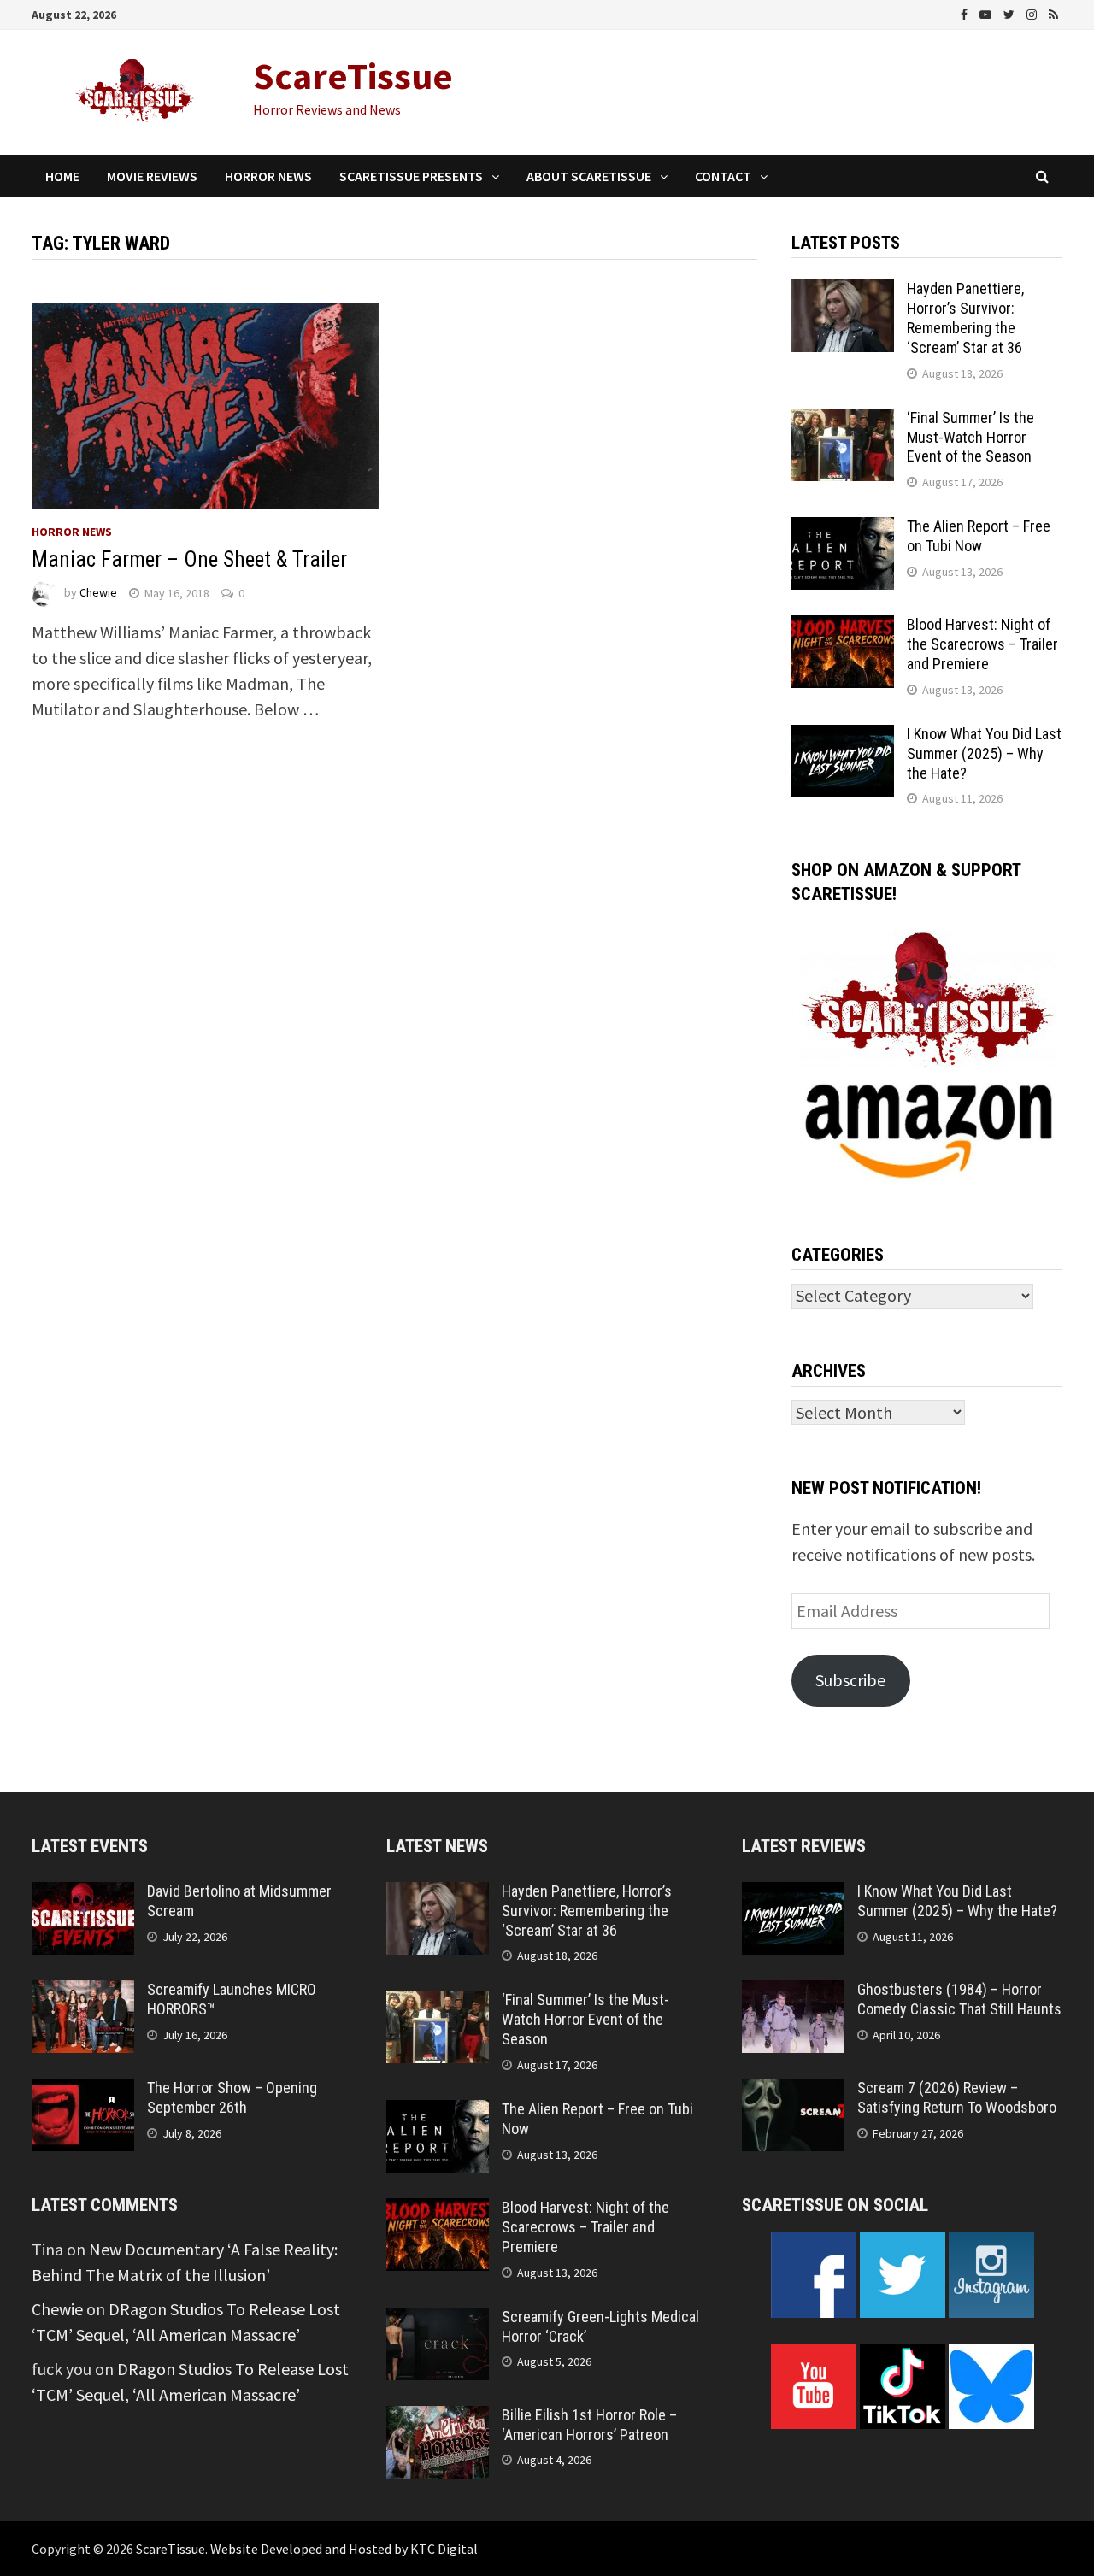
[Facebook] (966, 12)
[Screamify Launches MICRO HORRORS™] (83, 1993)
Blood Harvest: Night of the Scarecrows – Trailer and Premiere (982, 644)
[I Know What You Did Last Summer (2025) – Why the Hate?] (843, 737)
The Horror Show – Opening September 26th (232, 2097)
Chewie (98, 593)
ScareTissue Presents (411, 176)
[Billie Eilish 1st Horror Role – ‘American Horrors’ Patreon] (438, 2418)
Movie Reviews (152, 176)
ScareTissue (353, 76)
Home (62, 176)
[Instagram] (1033, 12)
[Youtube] (987, 12)
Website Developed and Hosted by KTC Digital (344, 2549)
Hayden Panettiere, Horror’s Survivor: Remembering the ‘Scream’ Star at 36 (965, 318)
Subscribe (850, 1680)
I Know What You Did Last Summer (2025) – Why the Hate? (984, 753)
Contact (723, 176)
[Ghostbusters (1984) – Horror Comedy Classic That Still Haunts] (793, 1993)
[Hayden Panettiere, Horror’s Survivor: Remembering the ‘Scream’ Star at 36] (843, 292)
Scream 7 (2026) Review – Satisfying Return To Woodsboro (957, 2097)
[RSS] (1053, 12)
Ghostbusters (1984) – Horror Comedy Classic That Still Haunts (959, 1999)
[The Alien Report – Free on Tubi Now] (843, 529)
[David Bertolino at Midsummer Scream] (83, 1894)
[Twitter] (1011, 12)
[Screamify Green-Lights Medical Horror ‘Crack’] (438, 2320)
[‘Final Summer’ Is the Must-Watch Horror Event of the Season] (843, 421)
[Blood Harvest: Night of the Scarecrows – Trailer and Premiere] (843, 628)
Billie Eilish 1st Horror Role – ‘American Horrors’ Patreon (589, 2425)
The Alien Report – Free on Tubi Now (979, 536)
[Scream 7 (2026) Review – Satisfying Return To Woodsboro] (793, 2091)
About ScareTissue (589, 176)
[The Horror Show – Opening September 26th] (83, 2091)
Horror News (268, 176)
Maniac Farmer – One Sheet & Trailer (189, 559)
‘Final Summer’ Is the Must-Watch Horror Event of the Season (970, 437)
